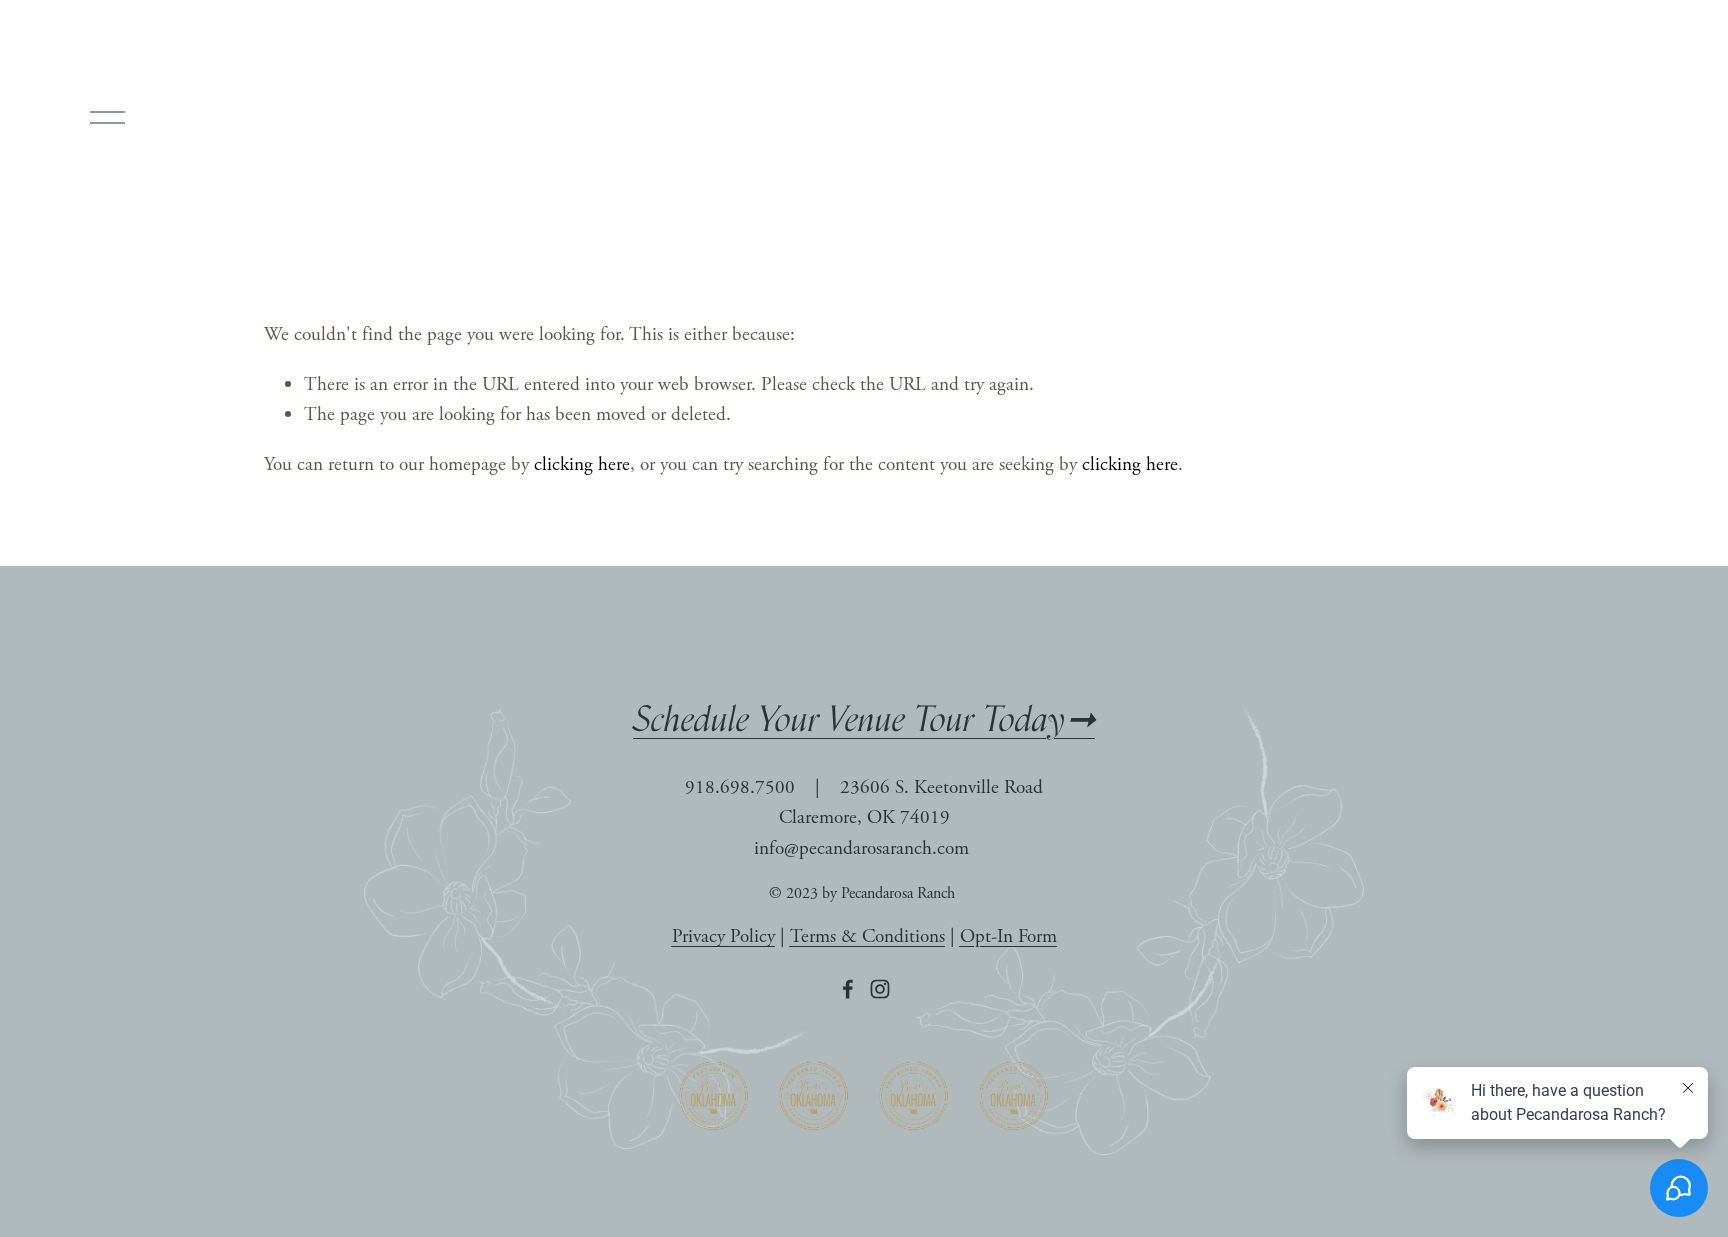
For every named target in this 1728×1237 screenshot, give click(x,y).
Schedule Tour (1585, 117)
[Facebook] (848, 989)
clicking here (582, 464)
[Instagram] (880, 989)
